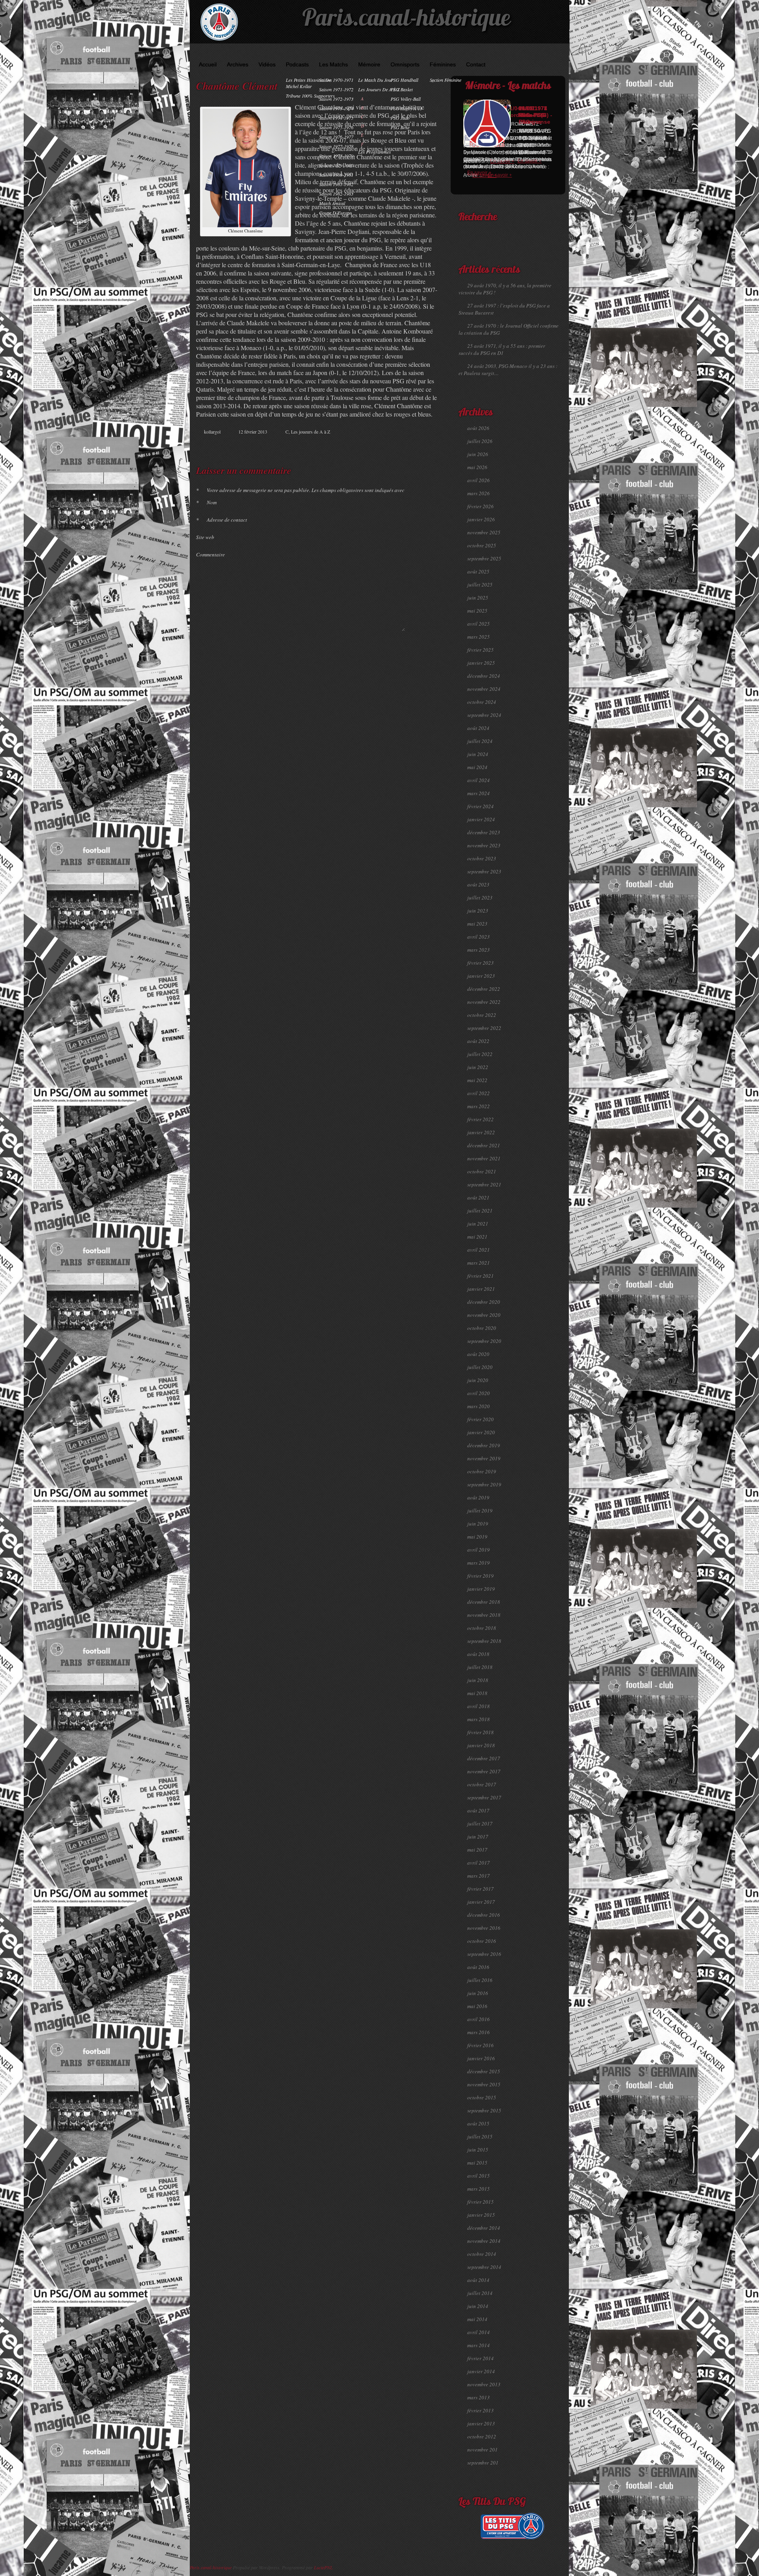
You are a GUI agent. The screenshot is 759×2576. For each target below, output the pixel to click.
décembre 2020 (484, 1302)
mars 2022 (479, 1106)
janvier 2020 (481, 1432)
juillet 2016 (480, 1980)
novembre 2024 (484, 689)
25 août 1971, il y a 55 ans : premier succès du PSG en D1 (502, 349)
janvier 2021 (481, 1289)
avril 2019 (479, 1550)
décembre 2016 (484, 1915)
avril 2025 (479, 624)
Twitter (402, 446)
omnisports (405, 64)
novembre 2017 (484, 1771)
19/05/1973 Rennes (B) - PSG (535, 115)
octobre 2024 (482, 702)
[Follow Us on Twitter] (549, 52)
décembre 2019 (484, 1445)
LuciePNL (323, 2567)
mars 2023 (479, 950)
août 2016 (478, 1967)
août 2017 (478, 1810)
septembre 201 (483, 2463)
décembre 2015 (484, 2071)
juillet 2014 (480, 2293)
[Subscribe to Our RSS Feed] (561, 52)
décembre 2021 (484, 1145)
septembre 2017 (484, 1797)
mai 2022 (477, 1080)
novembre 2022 (484, 1002)
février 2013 (481, 2410)
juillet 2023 (480, 898)
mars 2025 (479, 637)
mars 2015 (479, 2189)
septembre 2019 (484, 1484)
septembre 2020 (484, 1341)
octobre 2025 (482, 545)
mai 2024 (477, 767)
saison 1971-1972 (336, 89)
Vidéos (267, 64)
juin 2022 (478, 1067)
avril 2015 (479, 2176)
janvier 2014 (481, 2371)
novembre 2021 (484, 1158)
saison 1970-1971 (336, 80)
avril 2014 (479, 2332)
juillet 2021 (480, 1211)
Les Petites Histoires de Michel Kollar (308, 83)
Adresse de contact (222, 520)
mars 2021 (479, 1263)
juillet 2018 (480, 1667)
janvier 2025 (481, 663)
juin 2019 (478, 1524)
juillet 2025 (480, 585)
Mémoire (369, 64)
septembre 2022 (484, 1028)
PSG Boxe (400, 127)
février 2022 (481, 1119)
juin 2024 (478, 754)
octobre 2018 (482, 1628)
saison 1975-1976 (336, 127)
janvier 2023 (481, 976)
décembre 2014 (484, 2228)
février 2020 (481, 1419)
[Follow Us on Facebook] (538, 52)
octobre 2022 (482, 1015)
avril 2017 (479, 1863)
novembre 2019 (484, 1458)
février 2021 (481, 1276)
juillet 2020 (480, 1367)
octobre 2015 (482, 2097)
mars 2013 (479, 2397)
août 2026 (478, 428)
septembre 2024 (484, 715)
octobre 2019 (482, 1471)
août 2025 (478, 571)
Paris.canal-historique (406, 20)
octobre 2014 (482, 2254)
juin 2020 (478, 1380)
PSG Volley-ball (406, 99)
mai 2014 (477, 2319)
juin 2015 (478, 2150)
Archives (238, 64)
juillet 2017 (480, 1824)
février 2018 (481, 1732)
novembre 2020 (484, 1315)
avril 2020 (479, 1393)
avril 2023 (479, 937)
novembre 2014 (484, 2241)
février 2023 (481, 963)
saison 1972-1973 (336, 99)
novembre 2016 (484, 1928)
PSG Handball (404, 80)
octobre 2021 (482, 1171)
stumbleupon (410, 446)
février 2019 (481, 1576)
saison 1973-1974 (336, 108)
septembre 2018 (484, 1641)
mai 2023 (477, 924)
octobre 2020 (482, 1328)
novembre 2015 (484, 2084)
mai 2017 (477, 1850)
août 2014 (478, 2280)
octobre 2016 (482, 1941)
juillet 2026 (480, 441)
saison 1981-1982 (336, 184)
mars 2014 (479, 2345)
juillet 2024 (480, 741)
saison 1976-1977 (336, 137)
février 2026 (481, 506)
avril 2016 (479, 2019)
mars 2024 (479, 793)
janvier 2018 (481, 1745)
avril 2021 (479, 1250)
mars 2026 (479, 493)
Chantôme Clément (237, 86)
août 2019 (478, 1497)
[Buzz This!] (427, 446)
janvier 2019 (481, 1589)
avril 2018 (479, 1706)
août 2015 (478, 2123)
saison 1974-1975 (336, 118)
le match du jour (376, 80)
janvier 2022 (481, 1132)
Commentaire (211, 554)
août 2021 (478, 1197)
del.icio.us (419, 446)
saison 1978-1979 (336, 156)
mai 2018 (477, 1693)
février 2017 (481, 1889)
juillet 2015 (480, 2137)
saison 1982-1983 (336, 194)
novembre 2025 (484, 532)
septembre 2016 (484, 1954)
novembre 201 (482, 2450)
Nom (206, 502)
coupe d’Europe (335, 213)
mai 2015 (477, 2163)
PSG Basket (402, 89)
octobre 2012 (482, 2436)
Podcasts (297, 64)
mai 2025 (477, 611)
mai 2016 (477, 2006)
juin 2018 (478, 1680)
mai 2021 (477, 1237)
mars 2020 (479, 1406)
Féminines (443, 64)
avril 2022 (479, 1093)
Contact (476, 64)
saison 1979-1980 (336, 165)
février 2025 (481, 650)
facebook (394, 446)
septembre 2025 (484, 558)
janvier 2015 (481, 2215)
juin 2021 (478, 1224)
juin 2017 (478, 1837)
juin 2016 (478, 1993)
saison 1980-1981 (336, 175)
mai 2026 (477, 467)
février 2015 (481, 2202)
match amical (332, 203)
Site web (205, 537)
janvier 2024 (481, 819)
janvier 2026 (481, 519)
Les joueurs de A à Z (379, 89)
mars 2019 (479, 1563)
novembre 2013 (484, 2384)
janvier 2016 (481, 2058)
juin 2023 (478, 911)
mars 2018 (479, 1719)
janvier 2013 (481, 2423)
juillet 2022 (480, 1054)
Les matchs (333, 64)
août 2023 (478, 884)
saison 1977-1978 (336, 146)
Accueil (208, 64)
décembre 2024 (484, 676)
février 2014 (481, 2358)
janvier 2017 (481, 1902)
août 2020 (478, 1354)
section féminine (446, 80)
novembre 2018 (484, 1615)
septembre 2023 (484, 871)
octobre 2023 (482, 858)
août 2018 (478, 1654)
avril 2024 (479, 780)
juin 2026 (478, 454)
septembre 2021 (484, 1184)
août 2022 (478, 1041)
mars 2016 (479, 2032)
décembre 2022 (484, 989)
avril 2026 (479, 480)
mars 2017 (479, 1876)
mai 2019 (477, 1537)
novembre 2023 (484, 845)
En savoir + (479, 173)
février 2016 (481, 2045)
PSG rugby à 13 (406, 108)
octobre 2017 (482, 1784)
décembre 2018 (484, 1602)
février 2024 (481, 806)
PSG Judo (400, 118)
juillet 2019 (480, 1511)
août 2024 (478, 728)
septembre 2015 (484, 2110)
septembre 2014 (484, 2267)
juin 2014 (478, 2306)
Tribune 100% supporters (310, 96)
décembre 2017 (484, 1758)
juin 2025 (478, 598)
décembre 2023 (484, 832)
